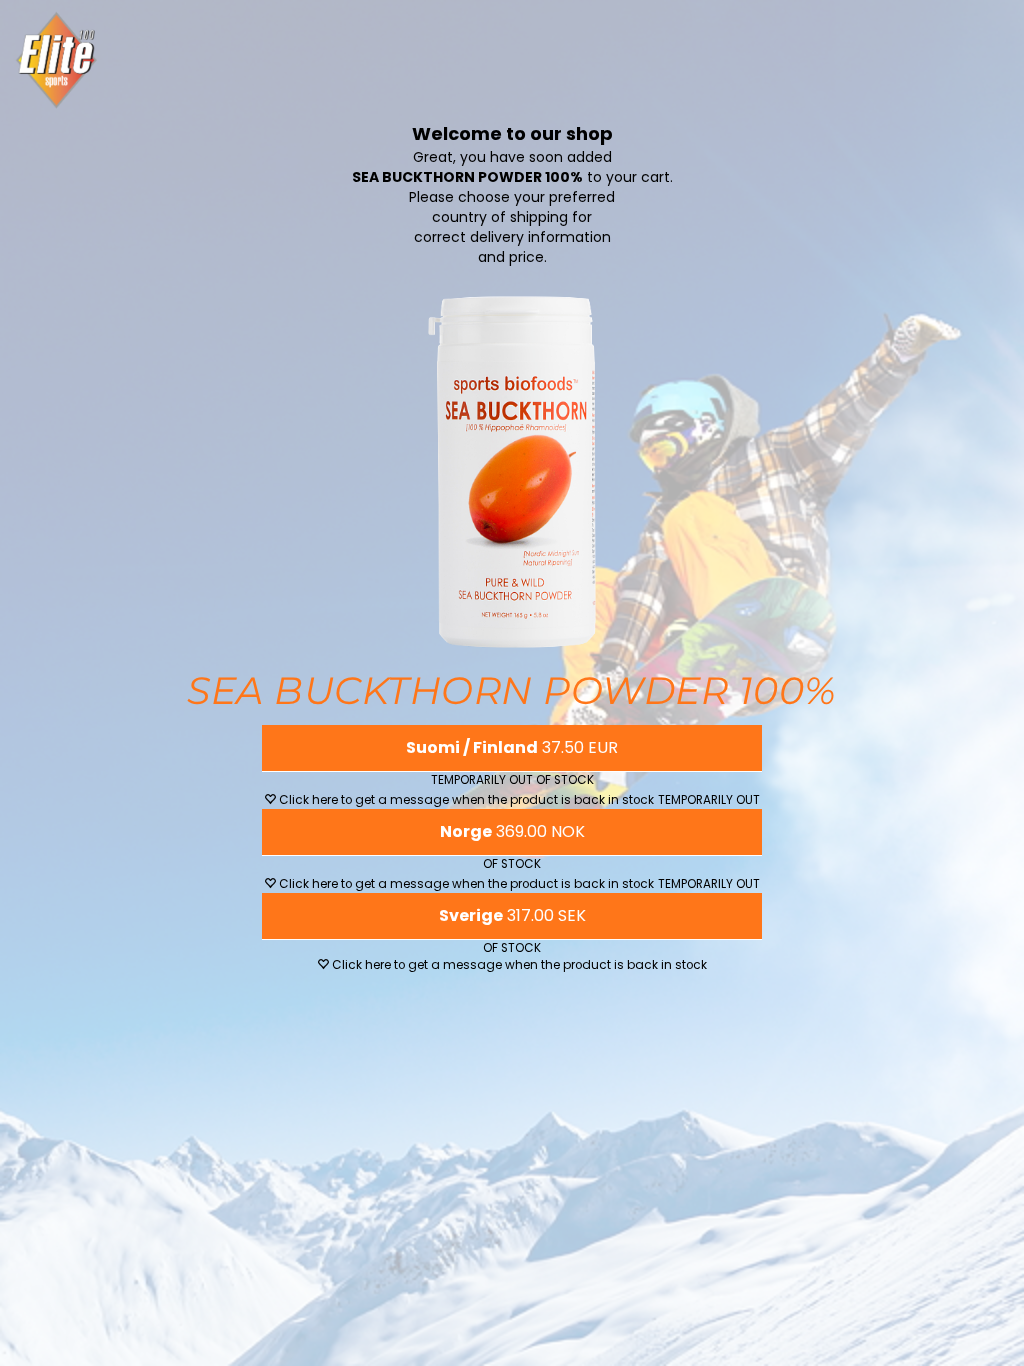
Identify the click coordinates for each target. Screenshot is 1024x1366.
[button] (512, 748)
